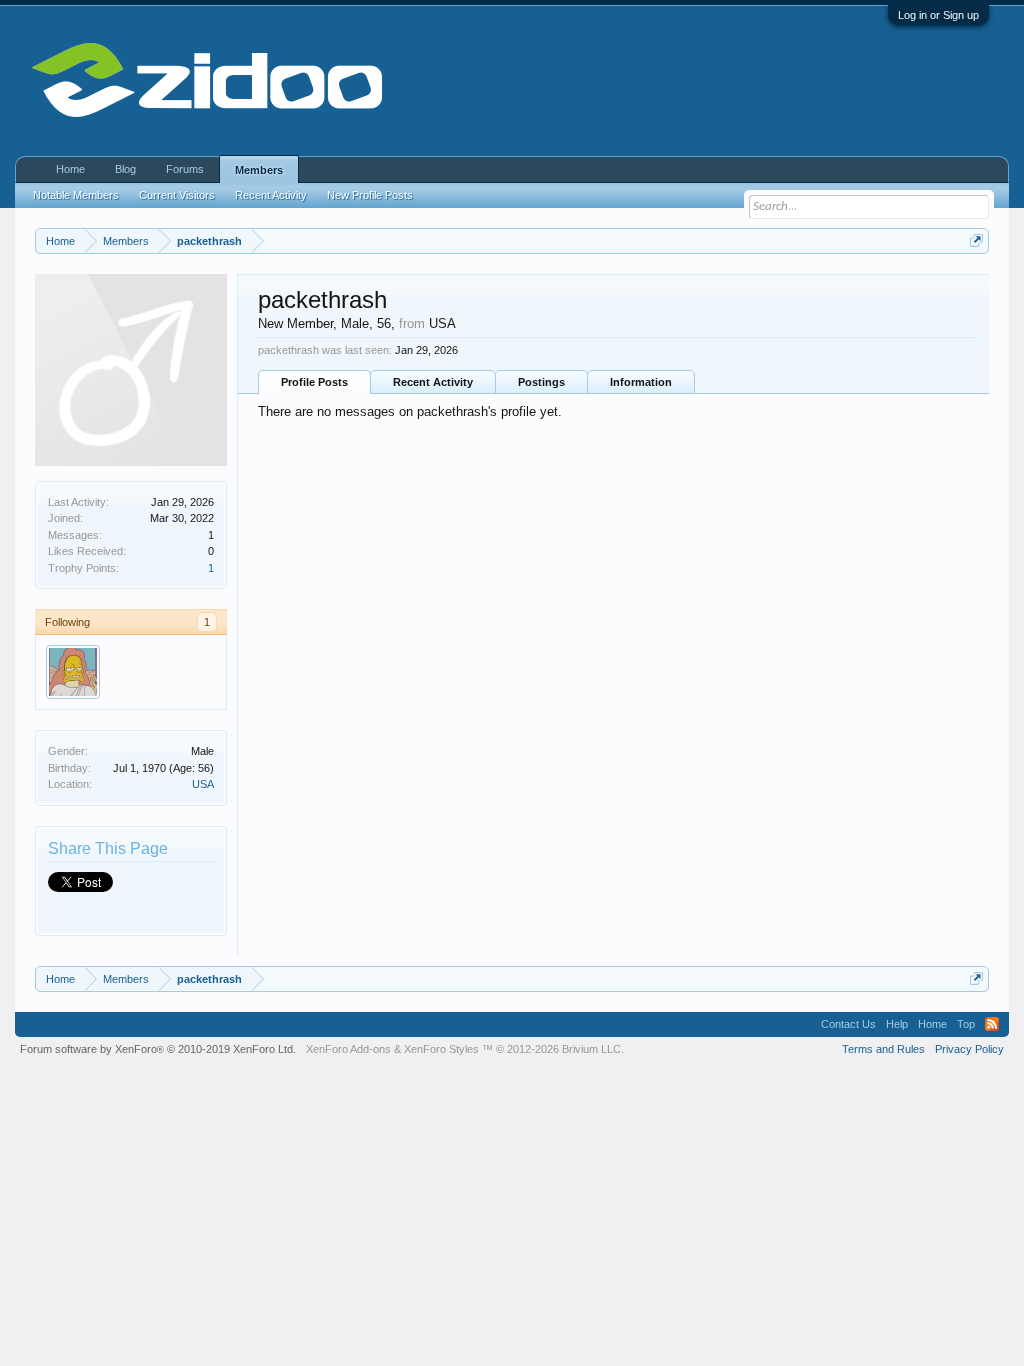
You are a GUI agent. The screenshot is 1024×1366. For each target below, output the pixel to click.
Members (259, 170)
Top (966, 1024)
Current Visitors (177, 195)
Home (70, 169)
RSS (992, 1024)
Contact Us (848, 1024)
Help (897, 1024)
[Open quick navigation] (976, 240)
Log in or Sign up (938, 15)
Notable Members (76, 195)
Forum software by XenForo (158, 1049)
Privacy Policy (969, 1049)
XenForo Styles (441, 1049)
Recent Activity (433, 382)
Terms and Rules (883, 1049)
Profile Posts (314, 382)
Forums (185, 169)
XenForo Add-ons (348, 1049)
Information (641, 382)
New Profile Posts (370, 195)
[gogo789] (73, 672)
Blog (125, 169)
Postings (541, 382)
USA (203, 784)
